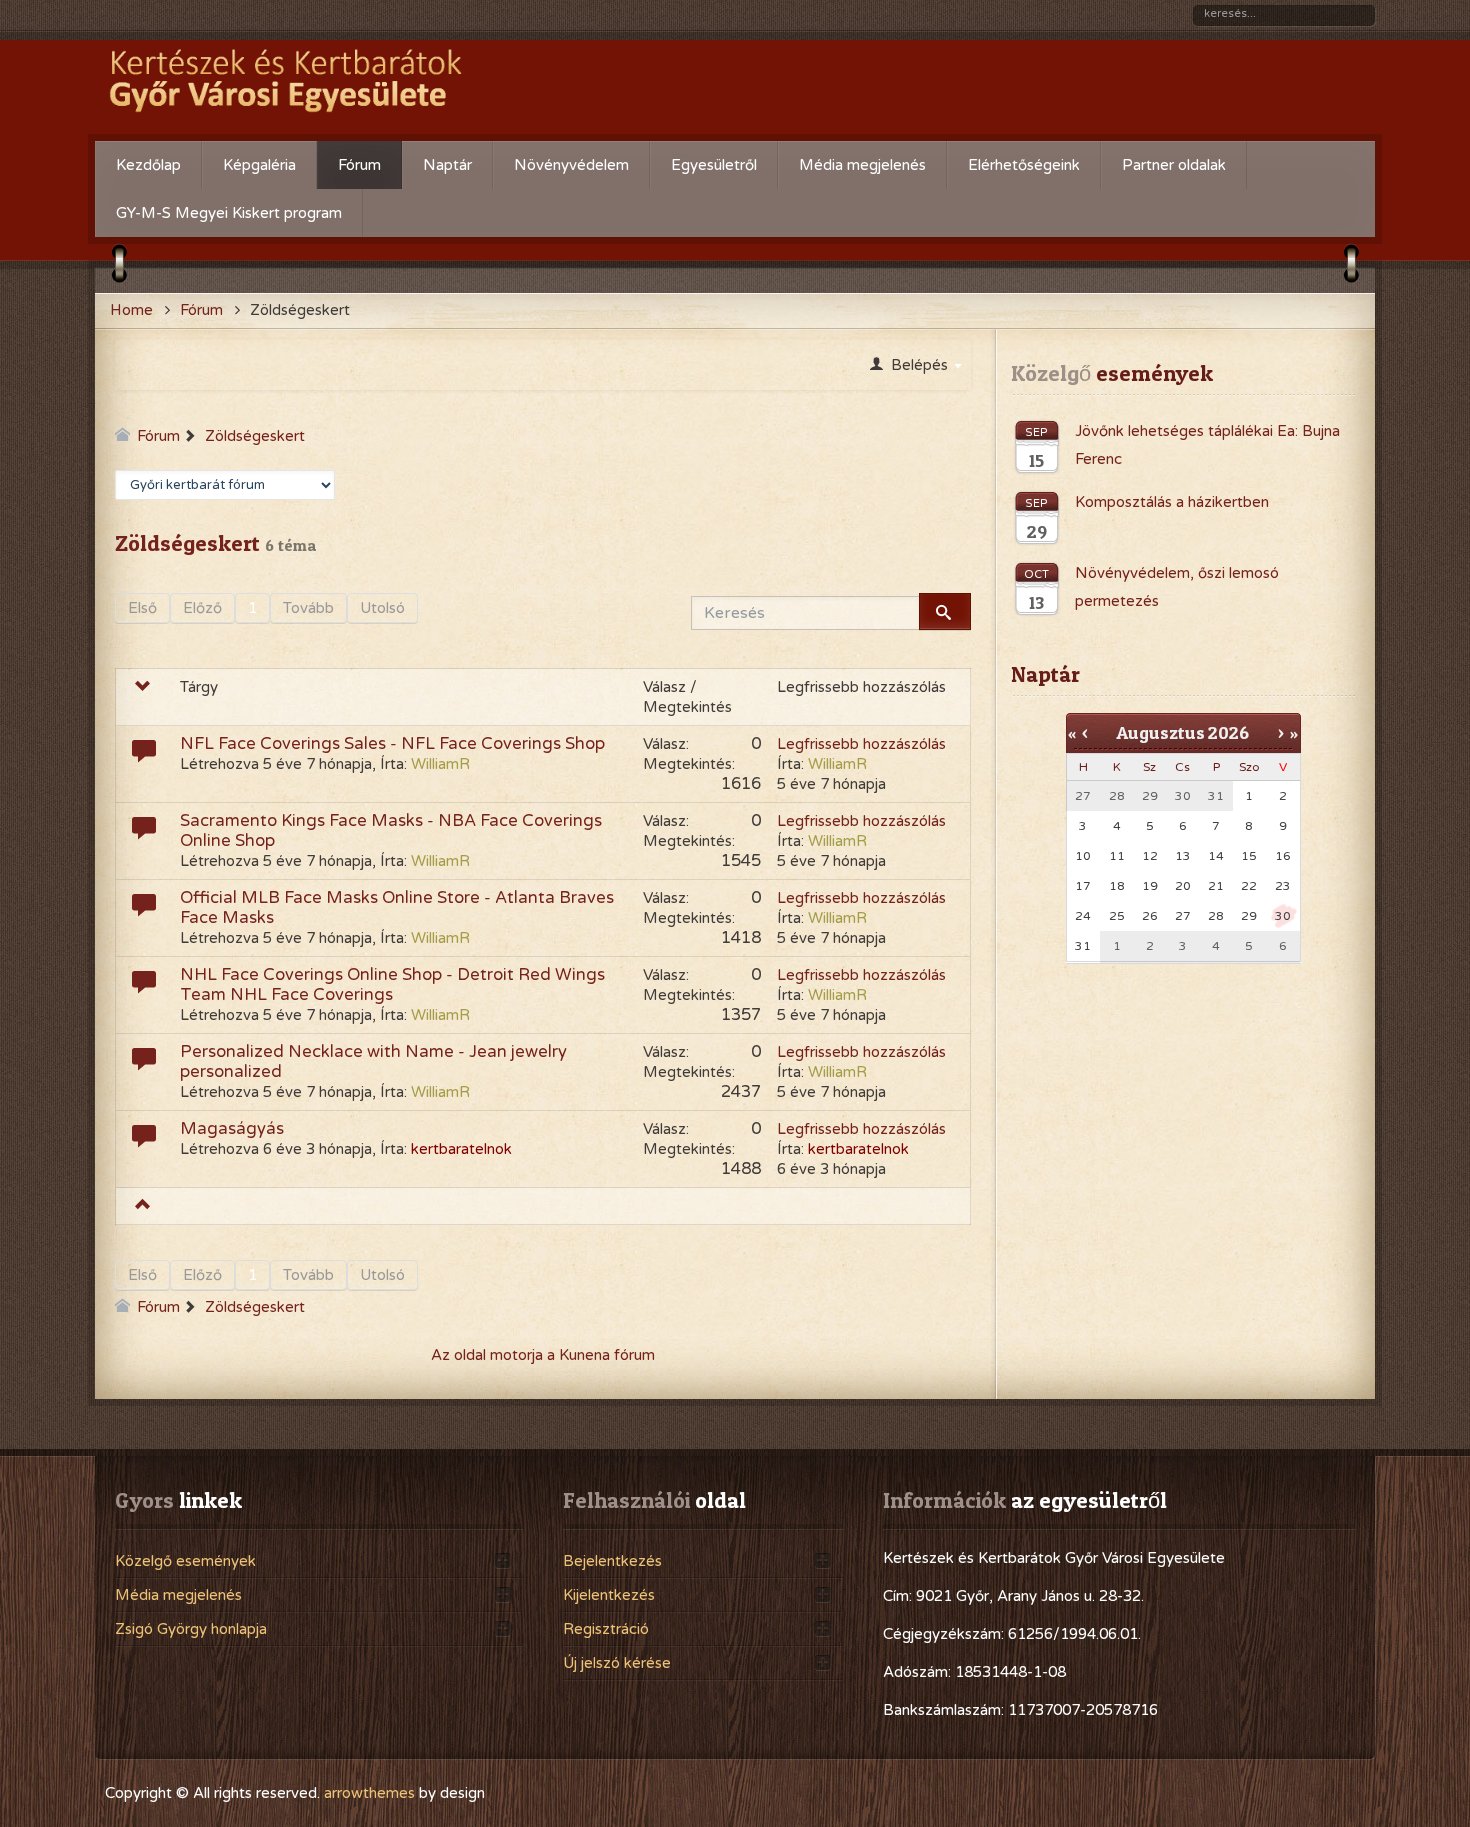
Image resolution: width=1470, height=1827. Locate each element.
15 (1249, 856)
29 (1249, 916)
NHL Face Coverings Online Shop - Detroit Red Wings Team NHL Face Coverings (392, 985)
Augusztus (1160, 732)
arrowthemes (369, 1793)
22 (1249, 886)
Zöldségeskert (255, 436)
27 (1183, 916)
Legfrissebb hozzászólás (861, 744)
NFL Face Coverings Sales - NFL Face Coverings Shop (392, 744)
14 (1216, 856)
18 (1117, 886)
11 (1117, 856)
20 (1183, 886)
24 (1083, 916)
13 (1183, 856)
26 (1150, 916)
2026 (1228, 732)
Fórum (201, 310)
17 (1083, 886)
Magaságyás (232, 1129)
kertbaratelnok (461, 1149)
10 (1083, 856)
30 (1283, 916)
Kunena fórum (607, 1355)
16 (1283, 856)
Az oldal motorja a (493, 1355)
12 (1150, 856)
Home (131, 310)
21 (1216, 886)
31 (1083, 946)
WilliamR (440, 764)
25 (1117, 916)
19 (1150, 886)
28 (1216, 916)
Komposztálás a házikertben (1172, 502)
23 (1283, 886)
